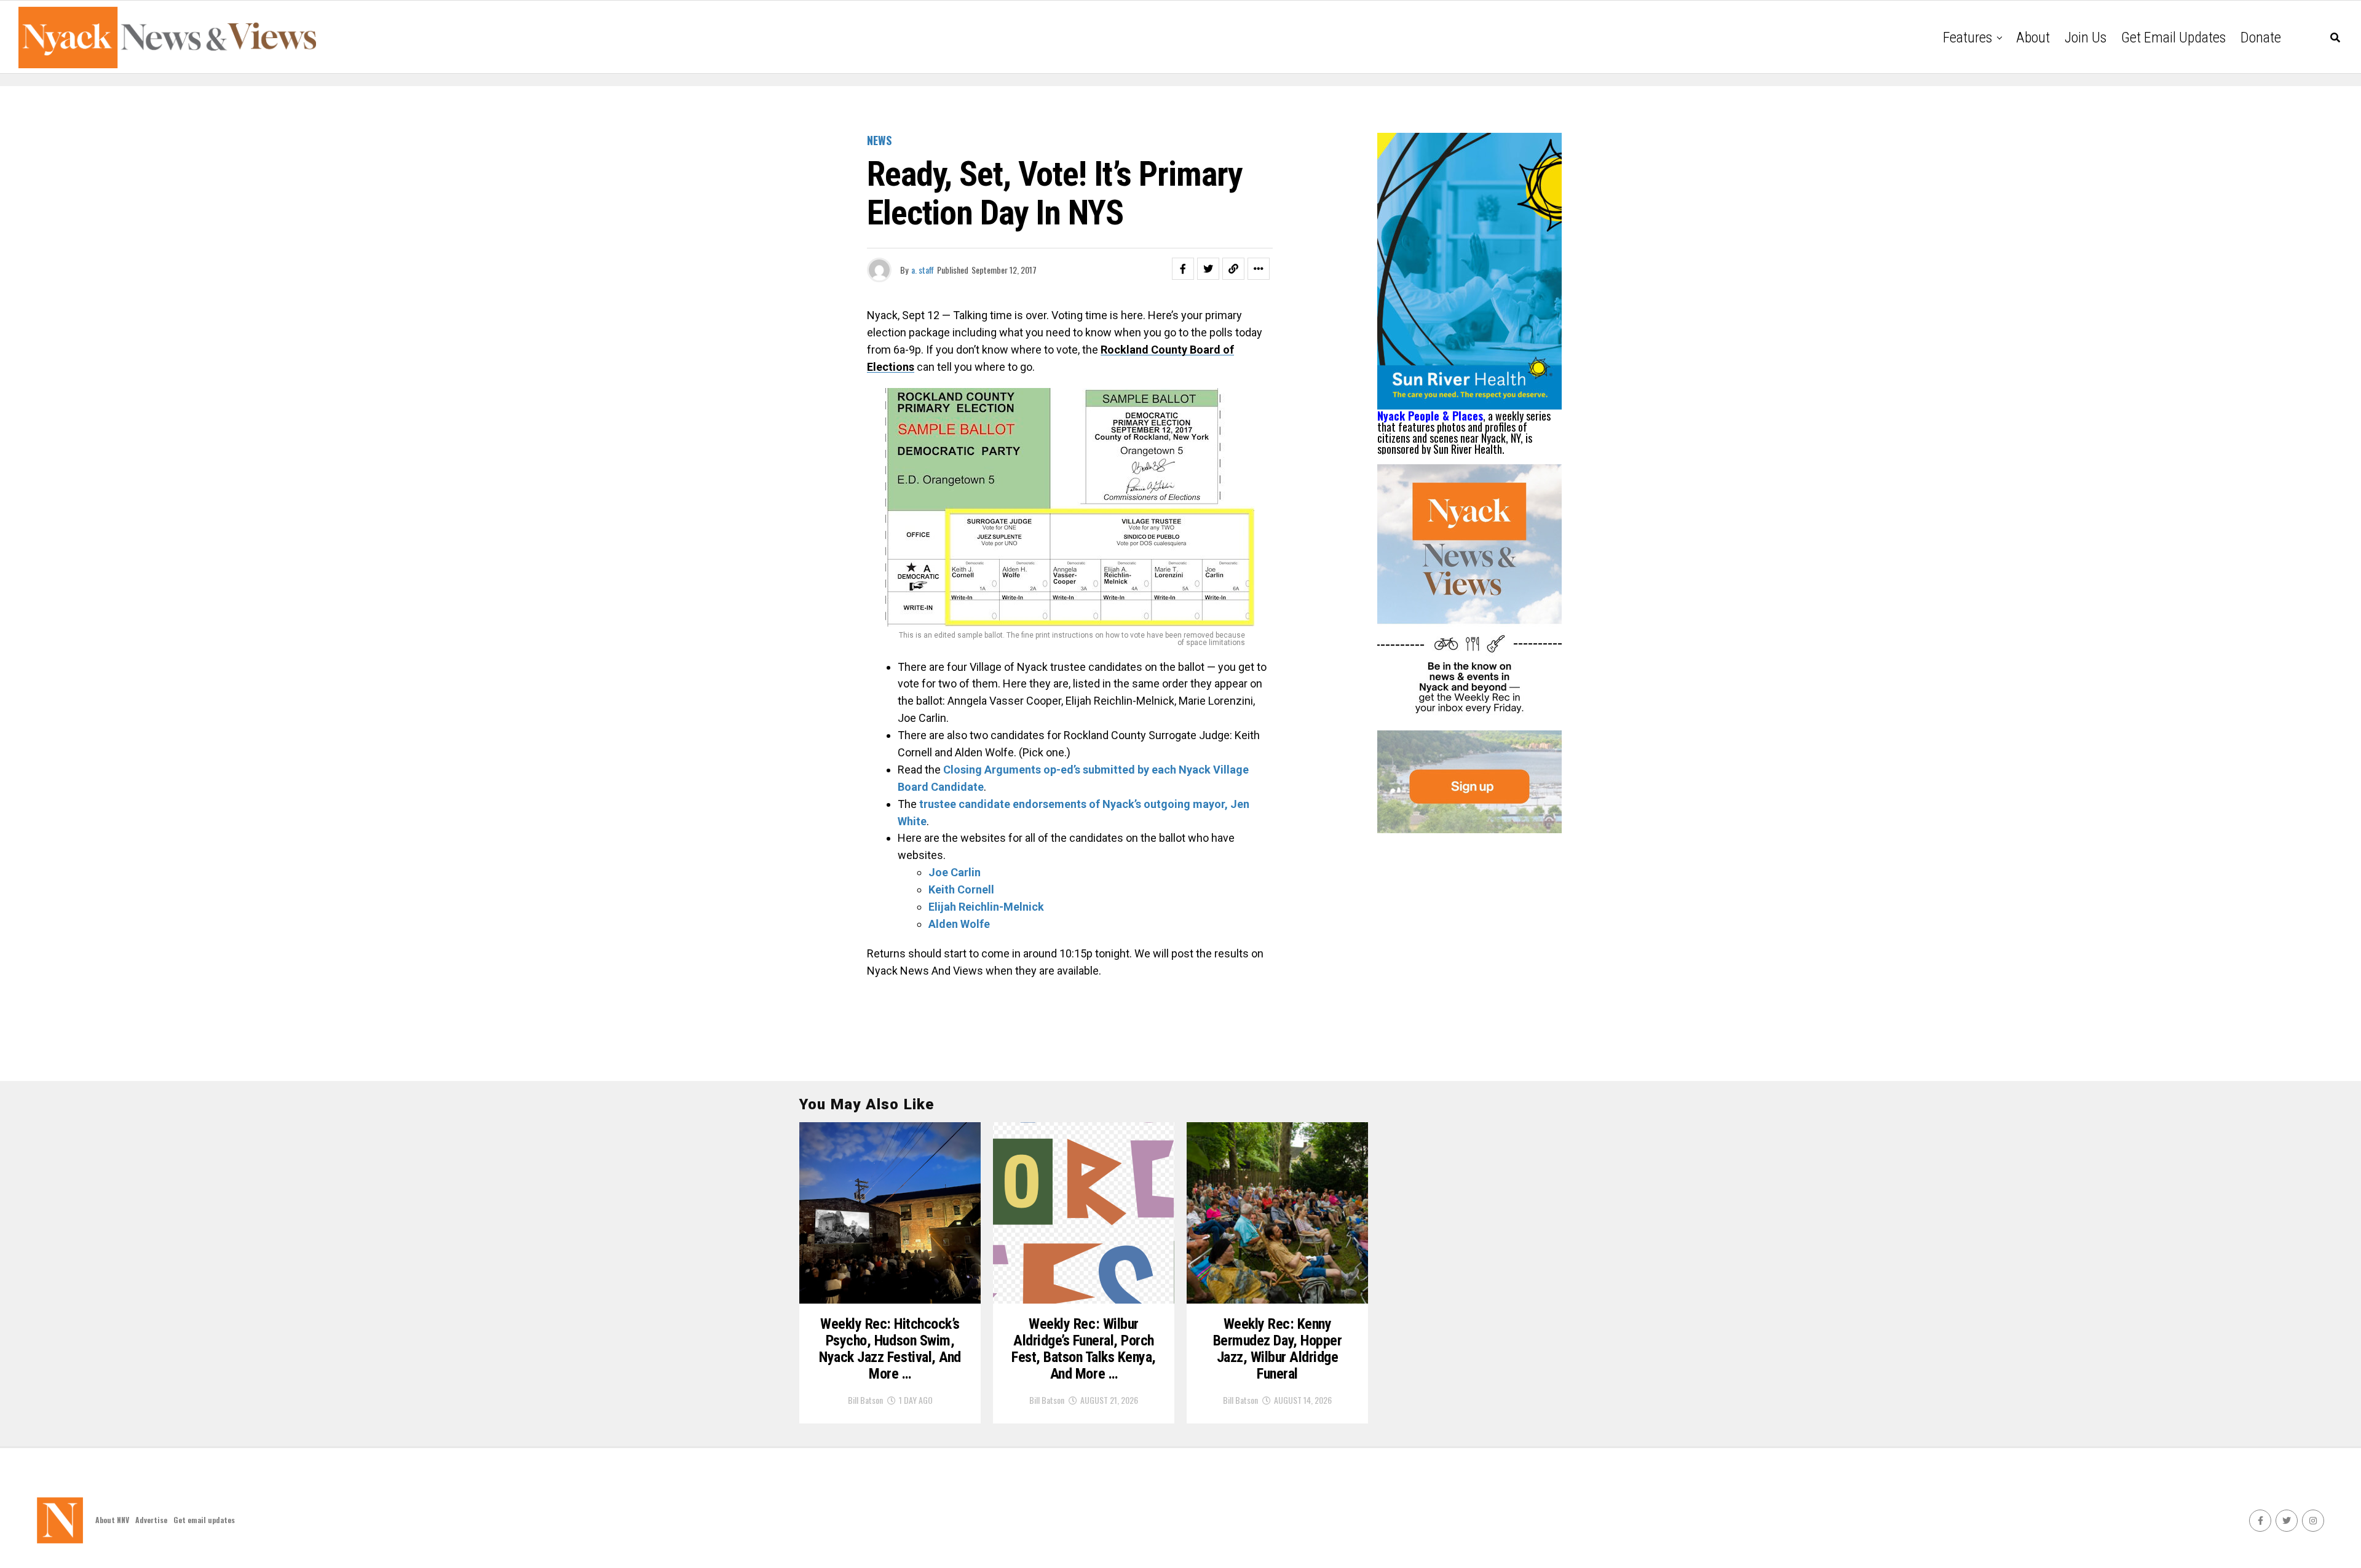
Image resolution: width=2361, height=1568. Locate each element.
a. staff (923, 270)
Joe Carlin (955, 872)
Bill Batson (865, 1400)
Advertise (151, 1520)
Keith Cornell (961, 889)
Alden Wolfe (959, 924)
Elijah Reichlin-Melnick (986, 907)
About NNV (112, 1520)
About (2033, 38)
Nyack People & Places (1430, 416)
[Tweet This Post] (1208, 269)
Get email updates (2173, 38)
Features (1967, 38)
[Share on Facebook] (1183, 269)
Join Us (2086, 38)
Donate (2261, 38)
